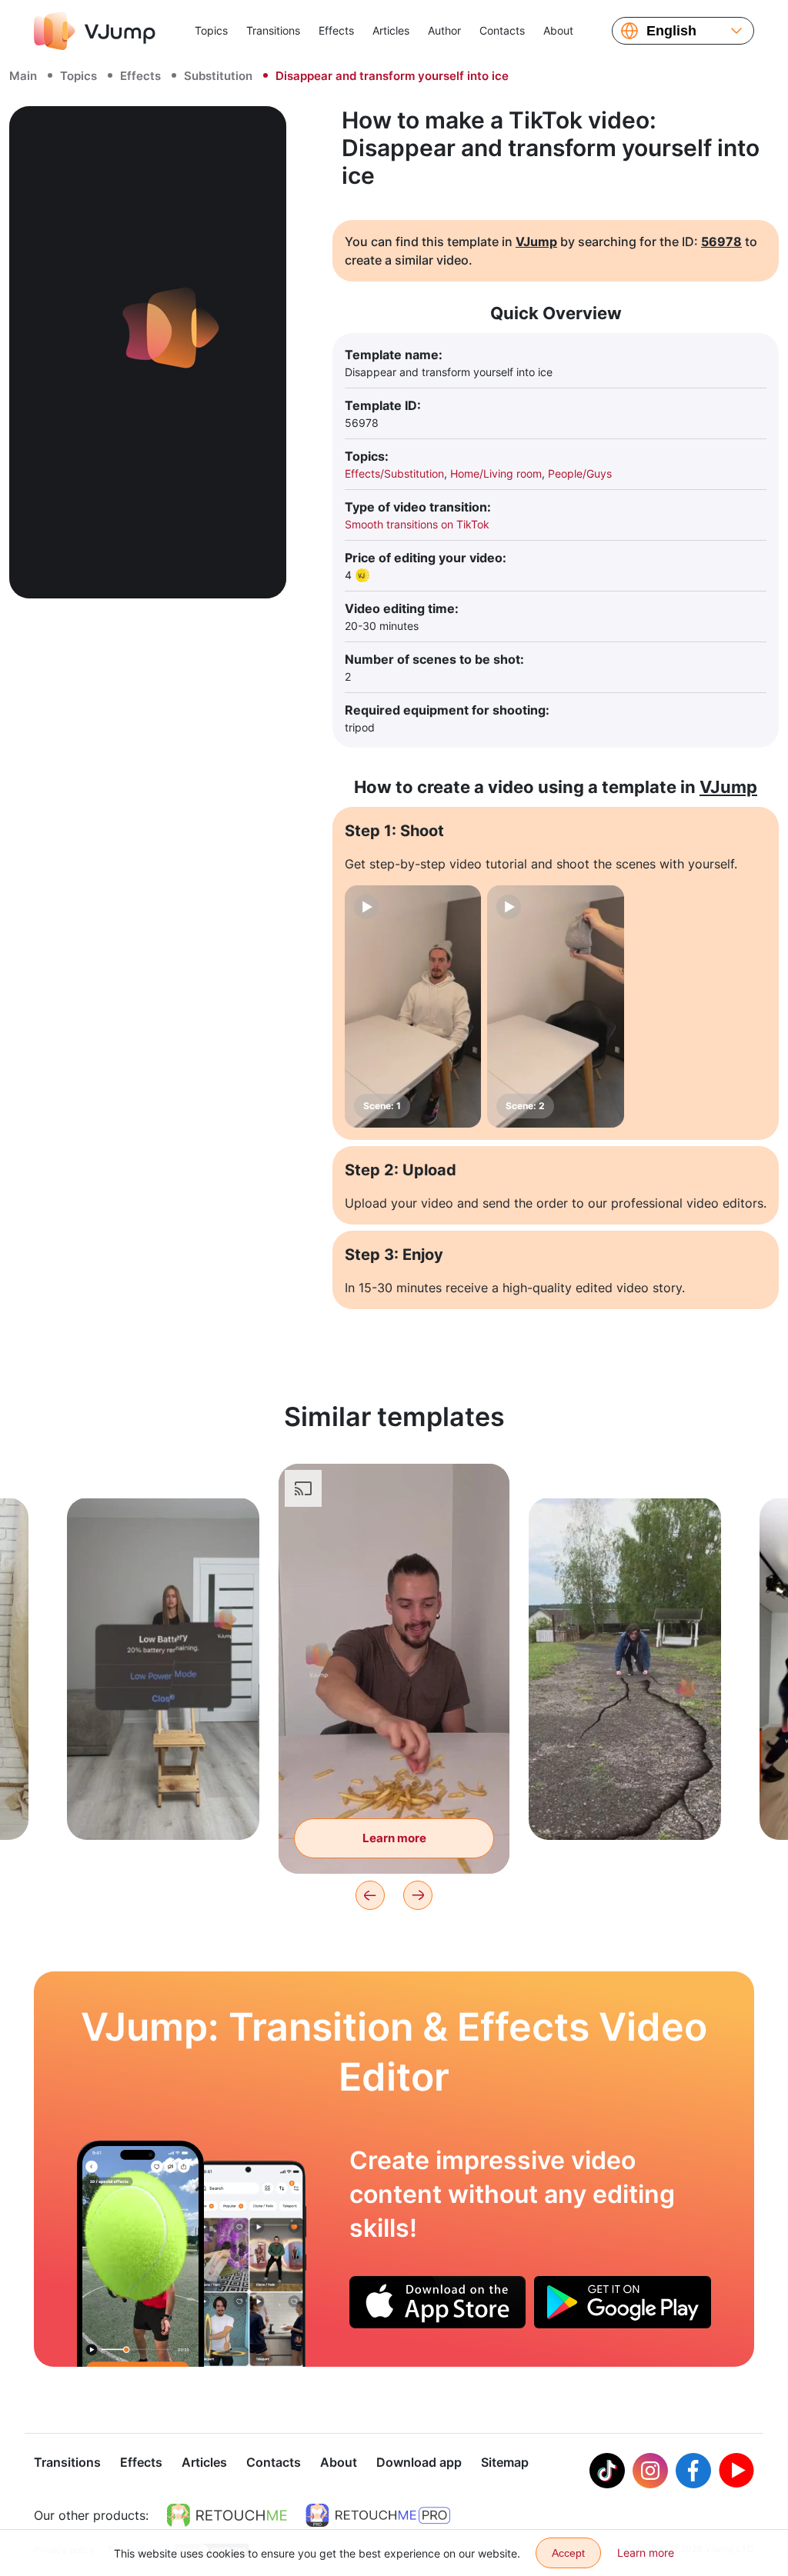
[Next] (418, 1895)
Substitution (218, 76)
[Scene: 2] (555, 1006)
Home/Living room (496, 473)
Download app (419, 2462)
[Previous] (370, 1895)
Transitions (273, 30)
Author (444, 30)
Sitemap (505, 2462)
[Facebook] (693, 2471)
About (558, 30)
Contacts (502, 30)
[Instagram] (650, 2471)
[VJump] (95, 31)
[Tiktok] (607, 2471)
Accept (568, 2553)
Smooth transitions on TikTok (417, 524)
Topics (211, 30)
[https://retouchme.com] (227, 2515)
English (671, 31)
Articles (391, 30)
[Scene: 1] (413, 1006)
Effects (336, 30)
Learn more (164, 1804)
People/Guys (580, 473)
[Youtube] (736, 2471)
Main (23, 76)
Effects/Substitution (394, 473)
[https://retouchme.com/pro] (378, 2515)
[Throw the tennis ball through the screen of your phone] (140, 2254)
